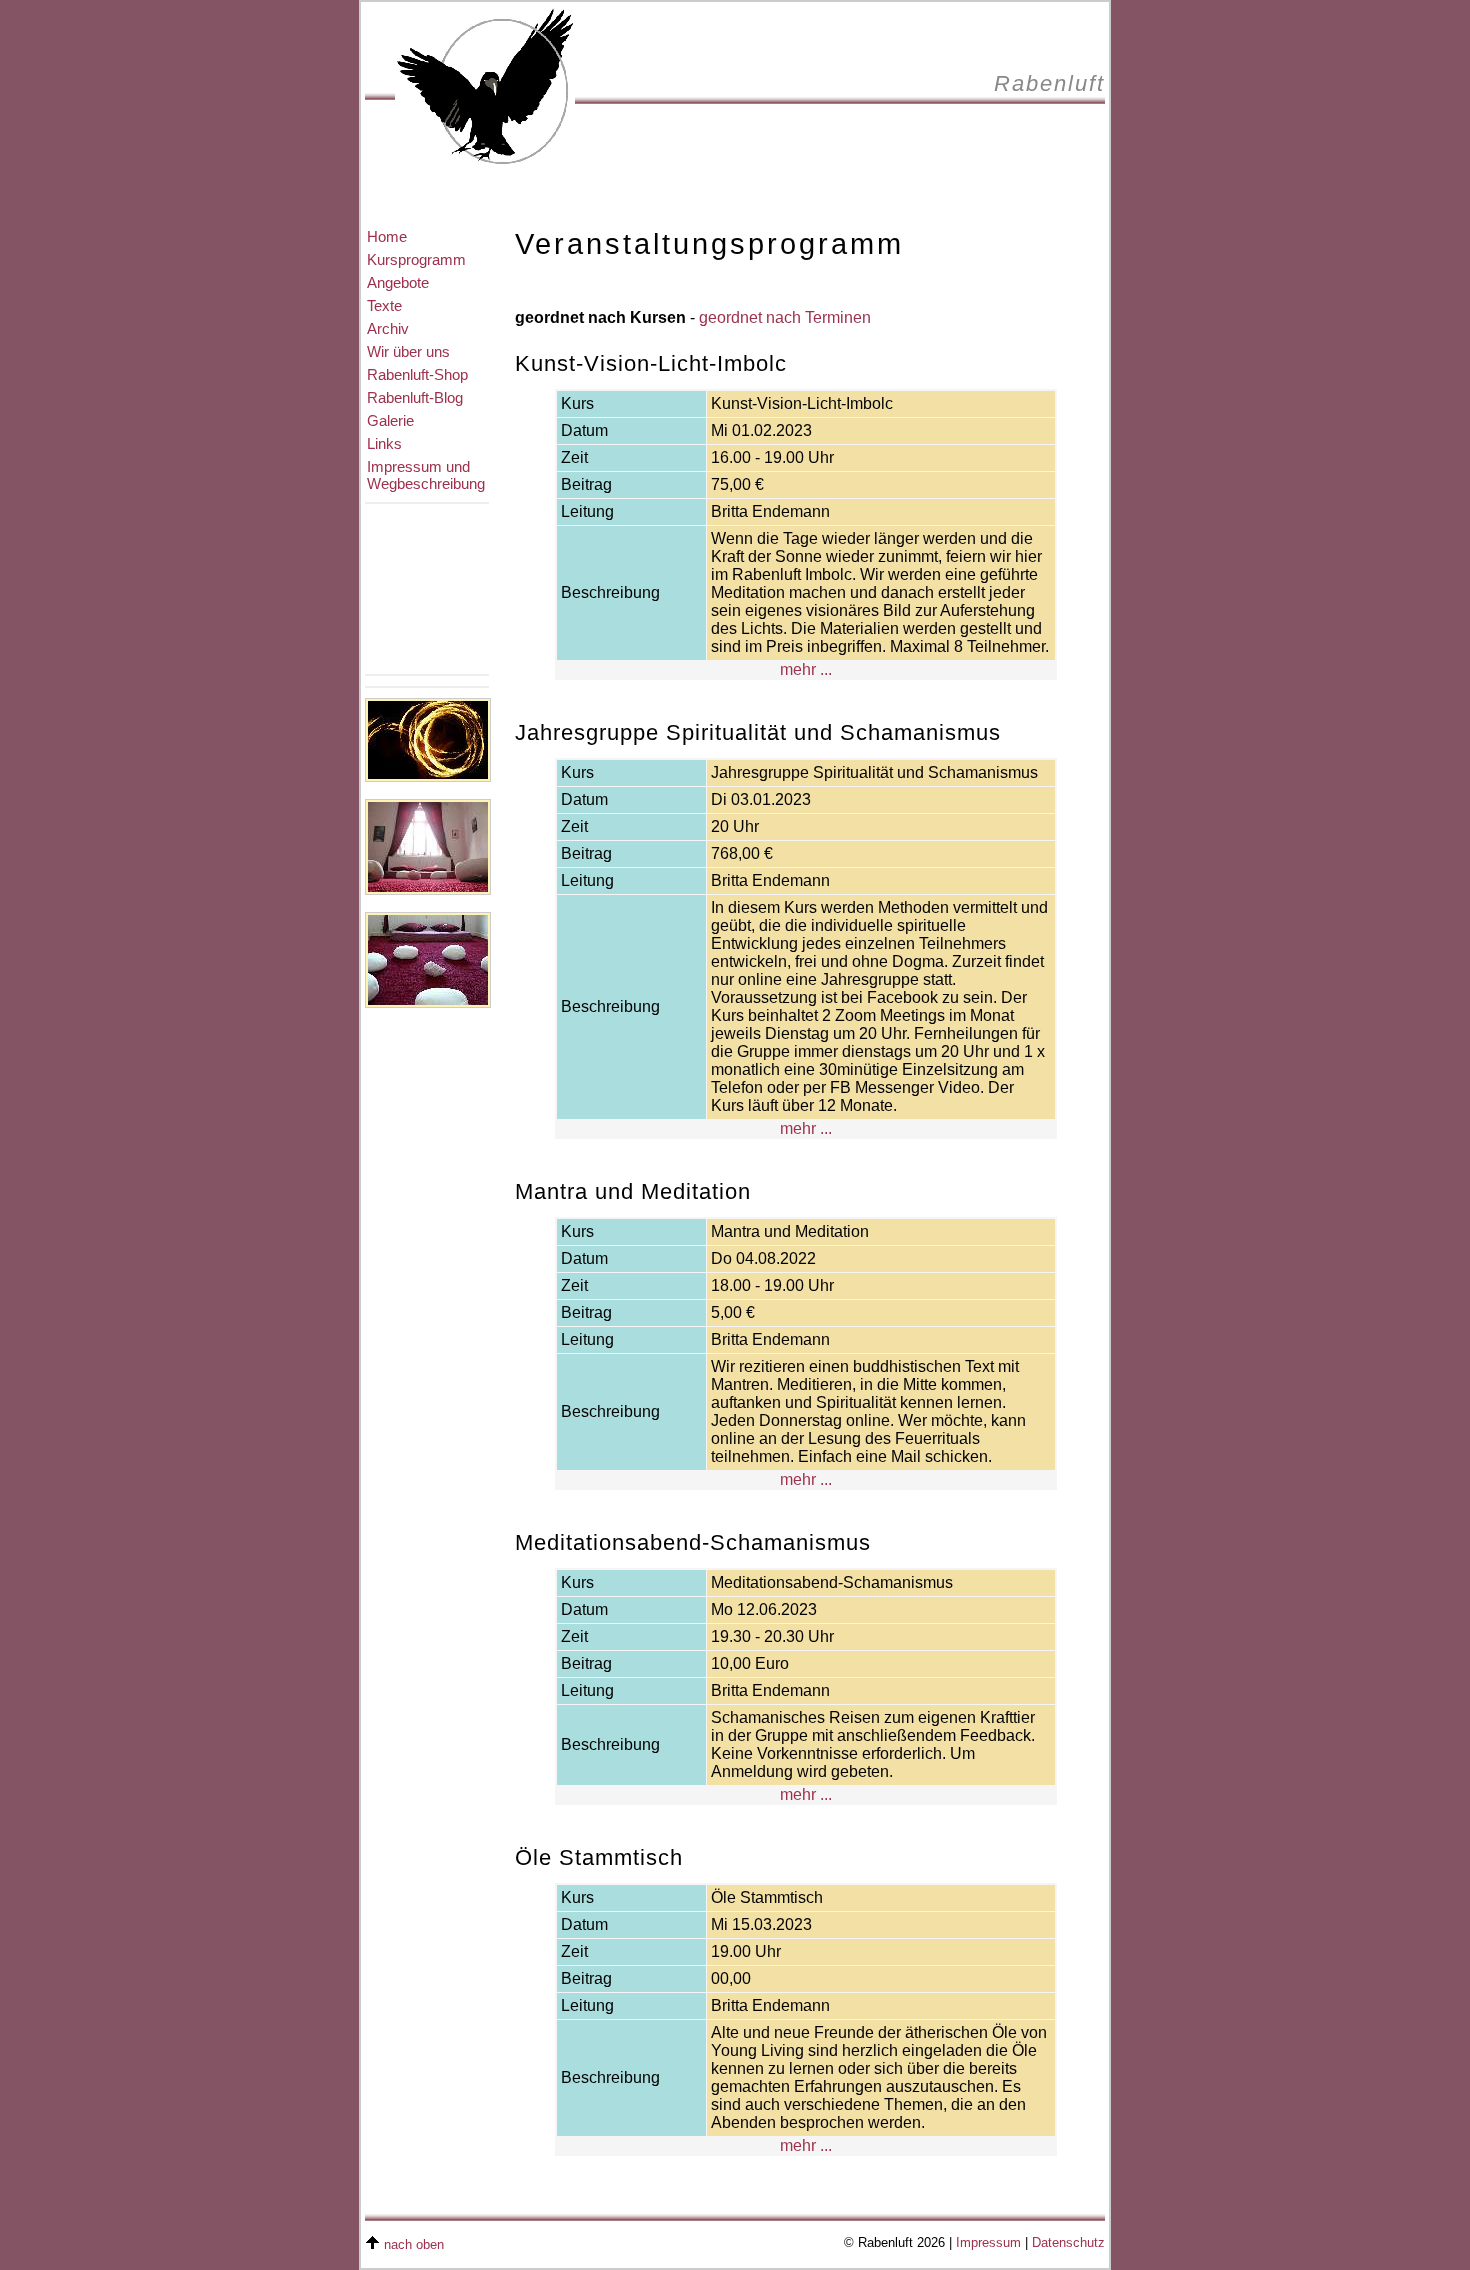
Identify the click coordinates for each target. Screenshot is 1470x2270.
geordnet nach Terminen (785, 317)
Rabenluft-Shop (417, 374)
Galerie (390, 420)
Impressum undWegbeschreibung (426, 475)
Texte (384, 305)
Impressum (988, 2243)
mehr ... (806, 669)
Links (384, 443)
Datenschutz (1068, 2243)
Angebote (398, 282)
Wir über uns (408, 351)
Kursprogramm (416, 259)
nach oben (414, 2245)
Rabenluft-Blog (415, 397)
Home (387, 236)
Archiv (388, 328)
